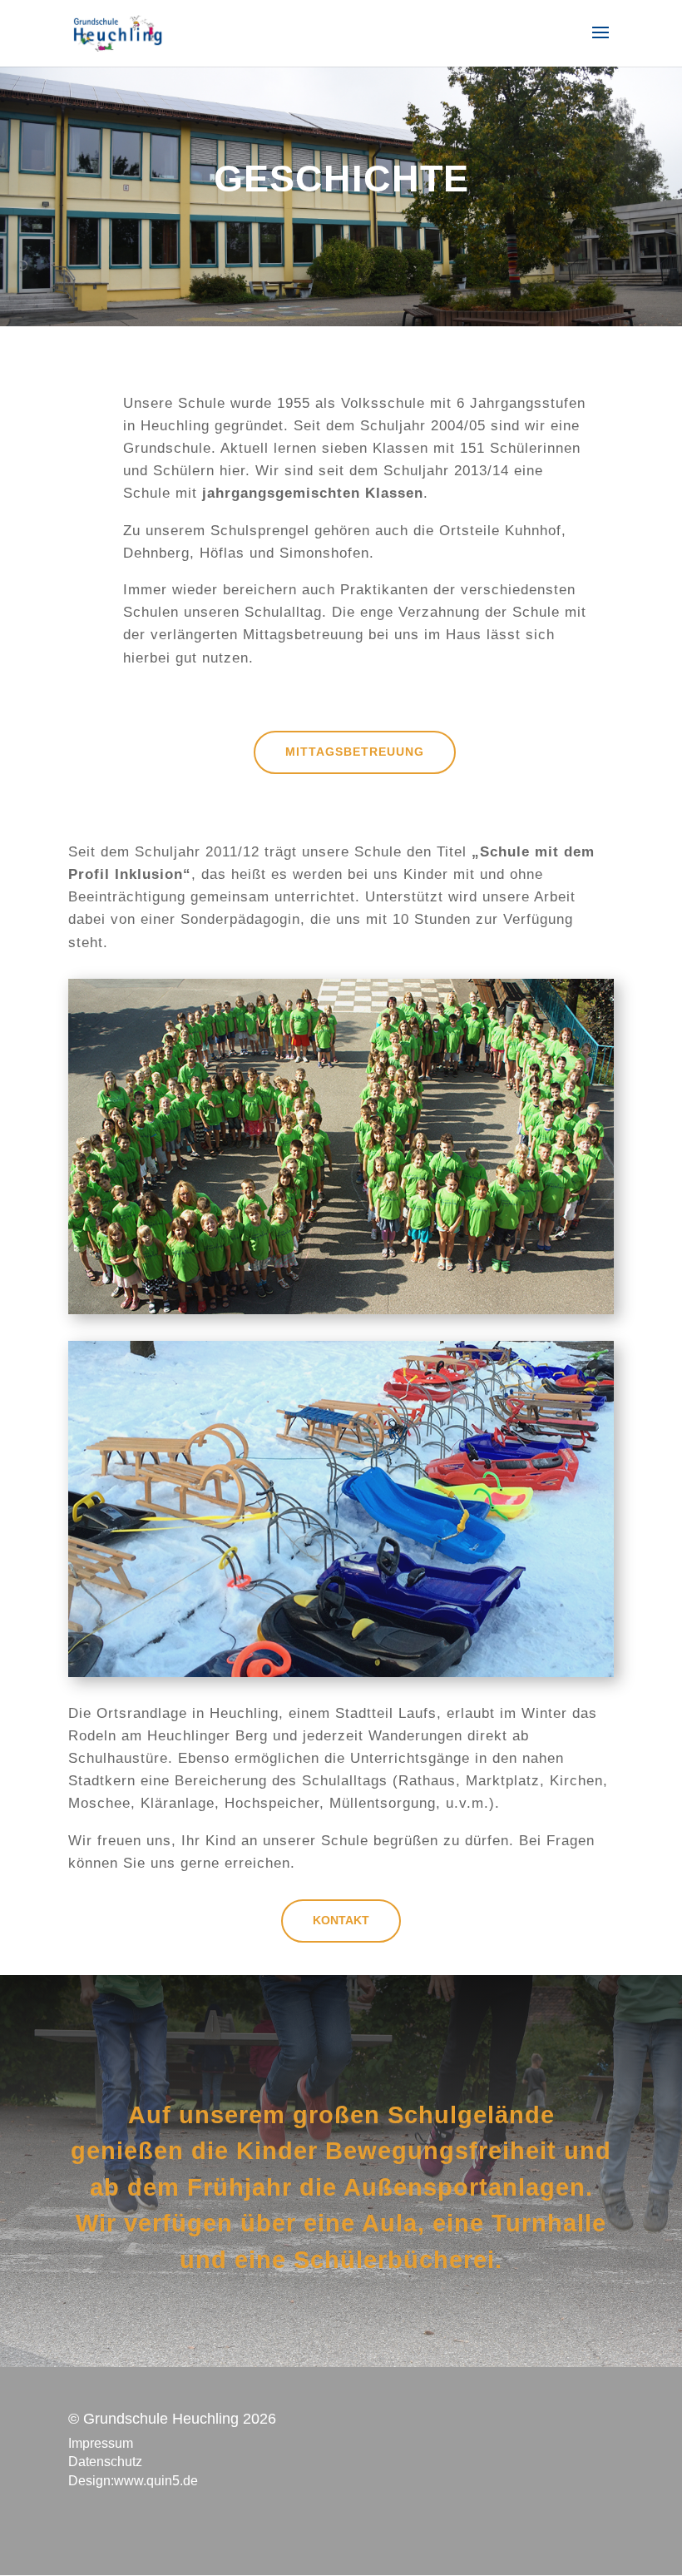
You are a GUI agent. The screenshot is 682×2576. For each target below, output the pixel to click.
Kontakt (341, 1920)
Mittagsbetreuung (355, 752)
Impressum (101, 2443)
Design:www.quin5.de (133, 2481)
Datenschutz (105, 2462)
